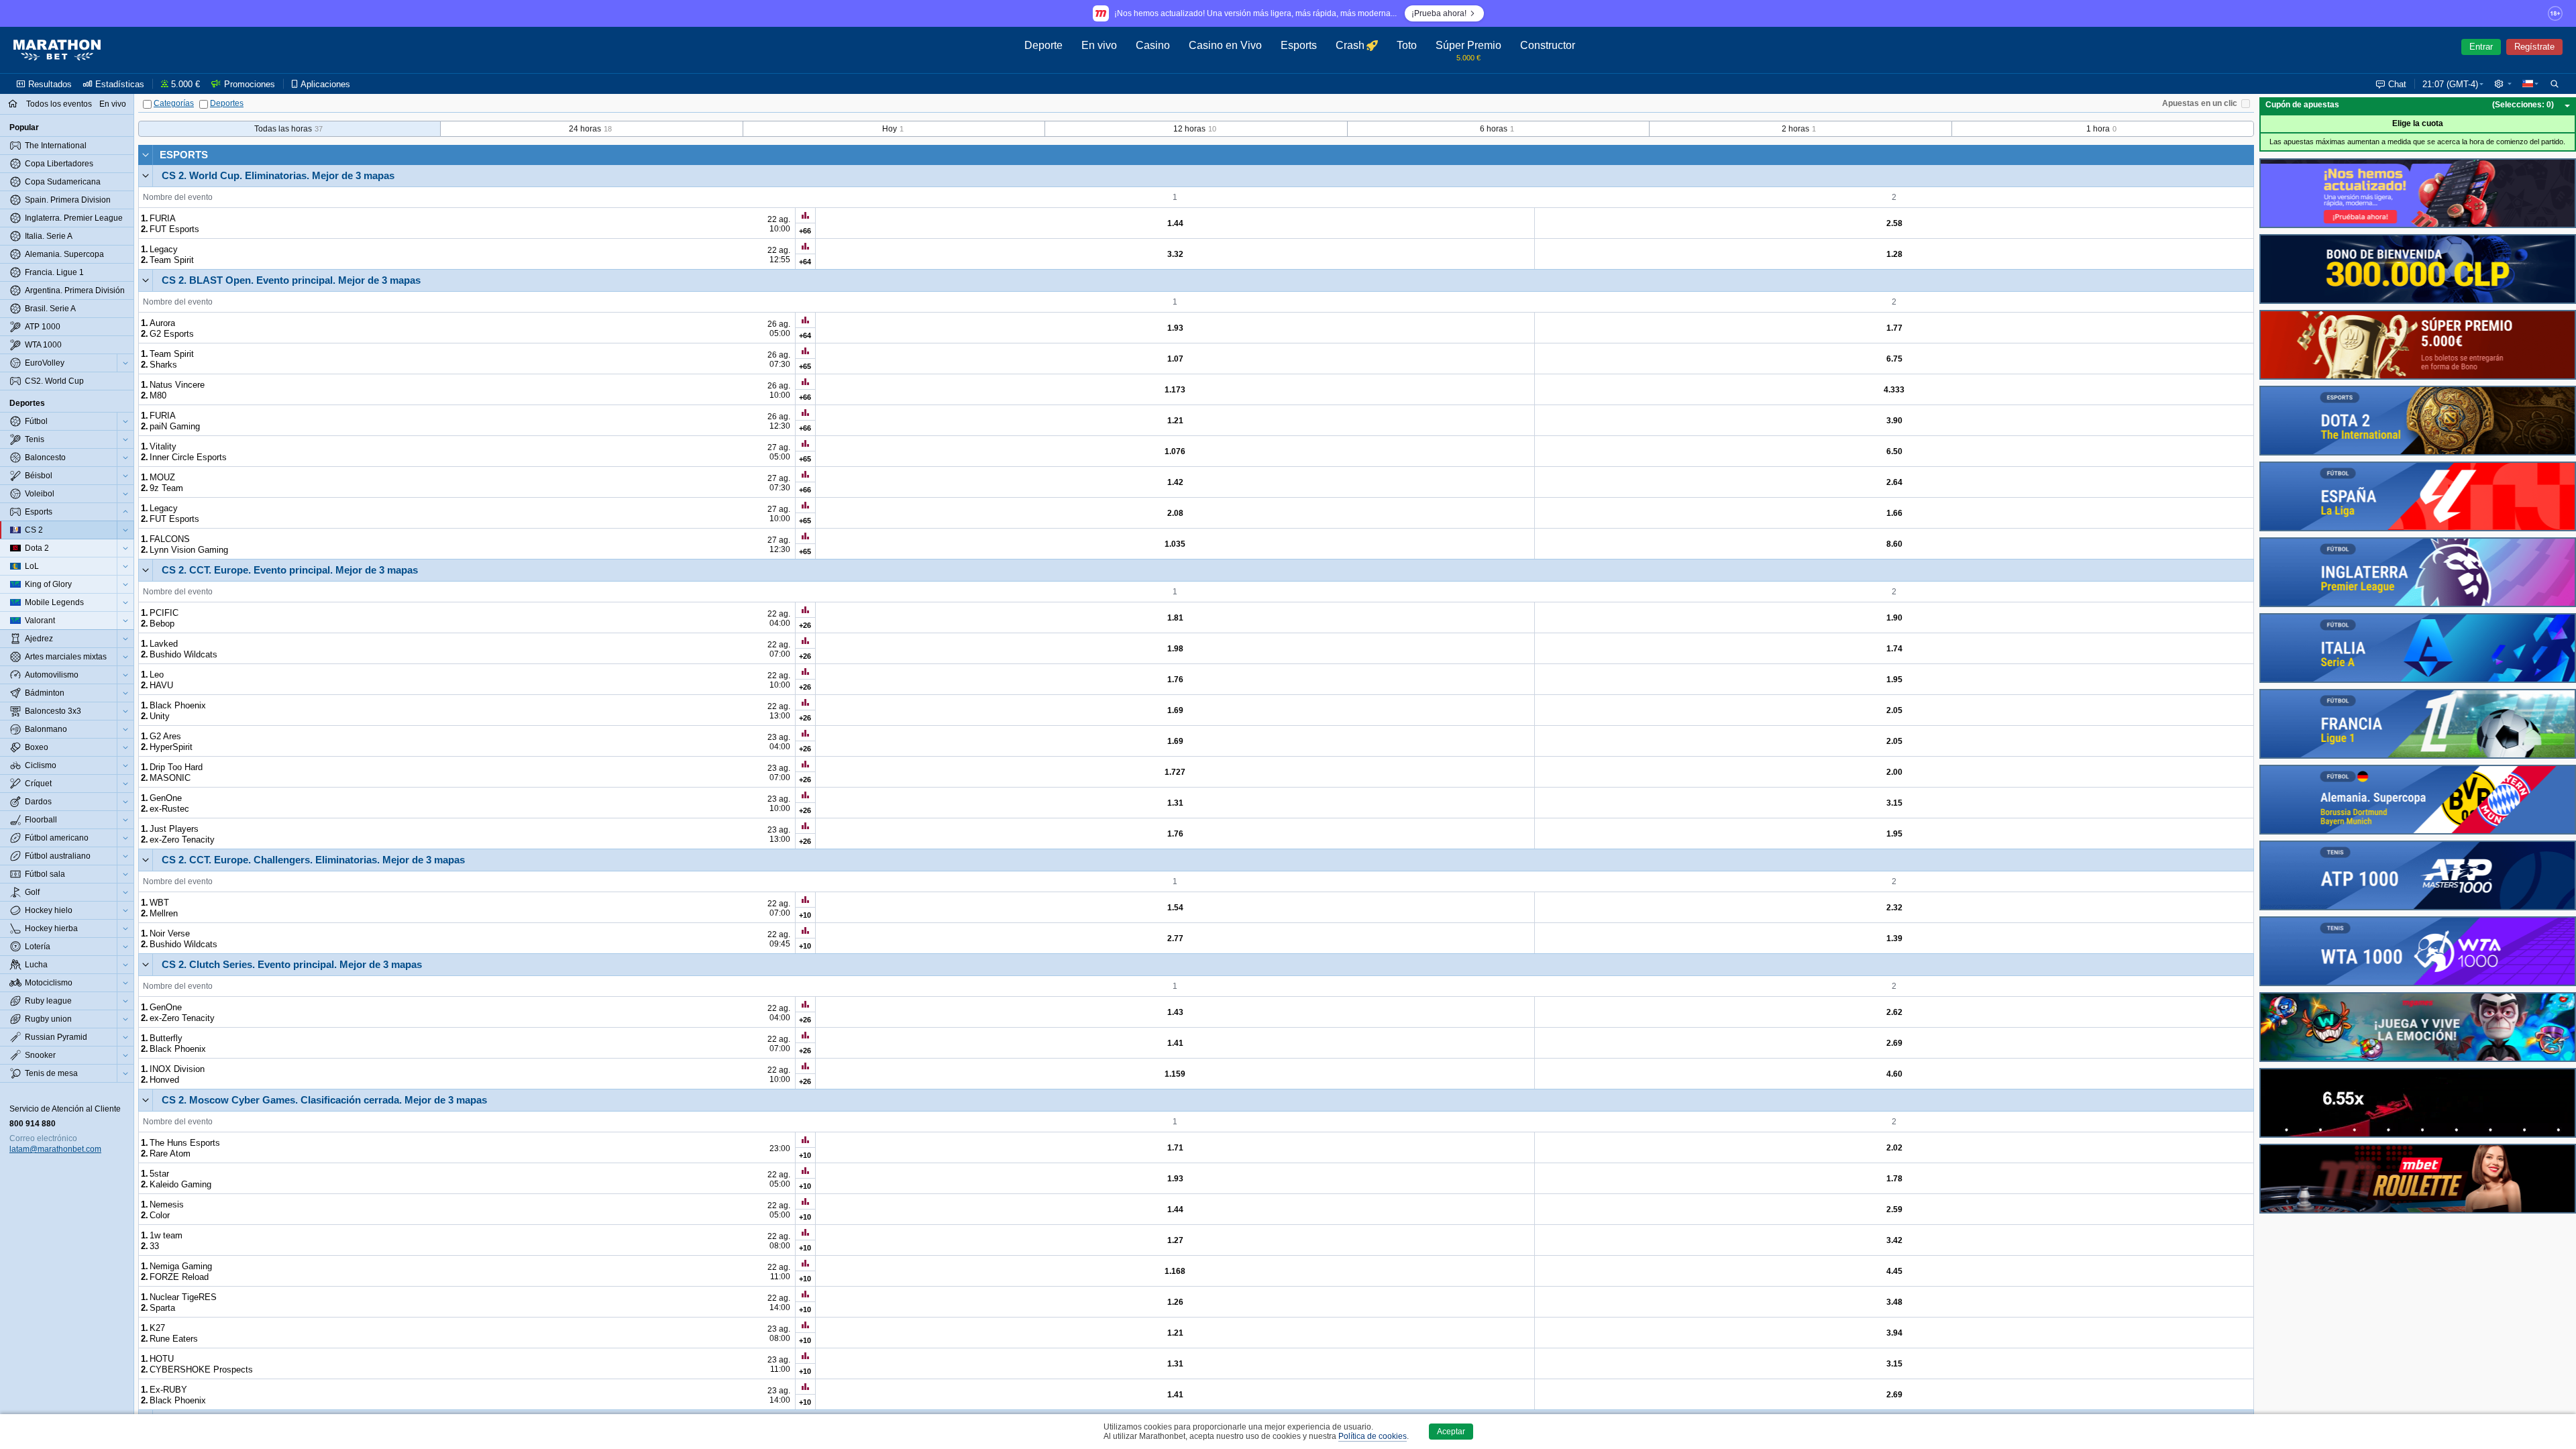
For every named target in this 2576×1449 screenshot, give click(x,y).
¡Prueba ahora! (1439, 13)
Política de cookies (1373, 1436)
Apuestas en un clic (2200, 103)
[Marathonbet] (57, 50)
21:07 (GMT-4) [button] (2450, 84)
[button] (2503, 84)
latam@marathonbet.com (55, 1149)
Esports (184, 155)
